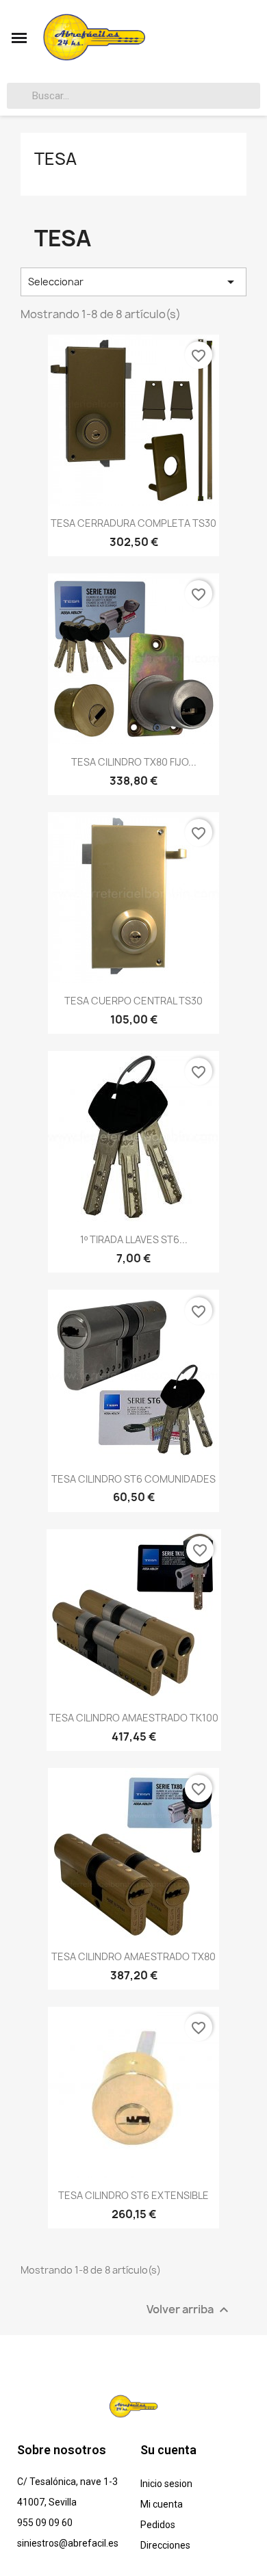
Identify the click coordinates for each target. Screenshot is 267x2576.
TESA (55, 159)
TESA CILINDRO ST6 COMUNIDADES (133, 1479)
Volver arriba (189, 2310)
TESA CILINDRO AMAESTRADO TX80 (133, 1956)
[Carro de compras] (249, 38)
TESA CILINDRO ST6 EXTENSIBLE (133, 2195)
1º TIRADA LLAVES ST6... (134, 1239)
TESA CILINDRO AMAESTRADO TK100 (134, 1718)
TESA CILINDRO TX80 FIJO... (134, 762)
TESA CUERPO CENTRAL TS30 (133, 1001)
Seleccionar (133, 282)
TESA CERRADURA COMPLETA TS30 (133, 523)
